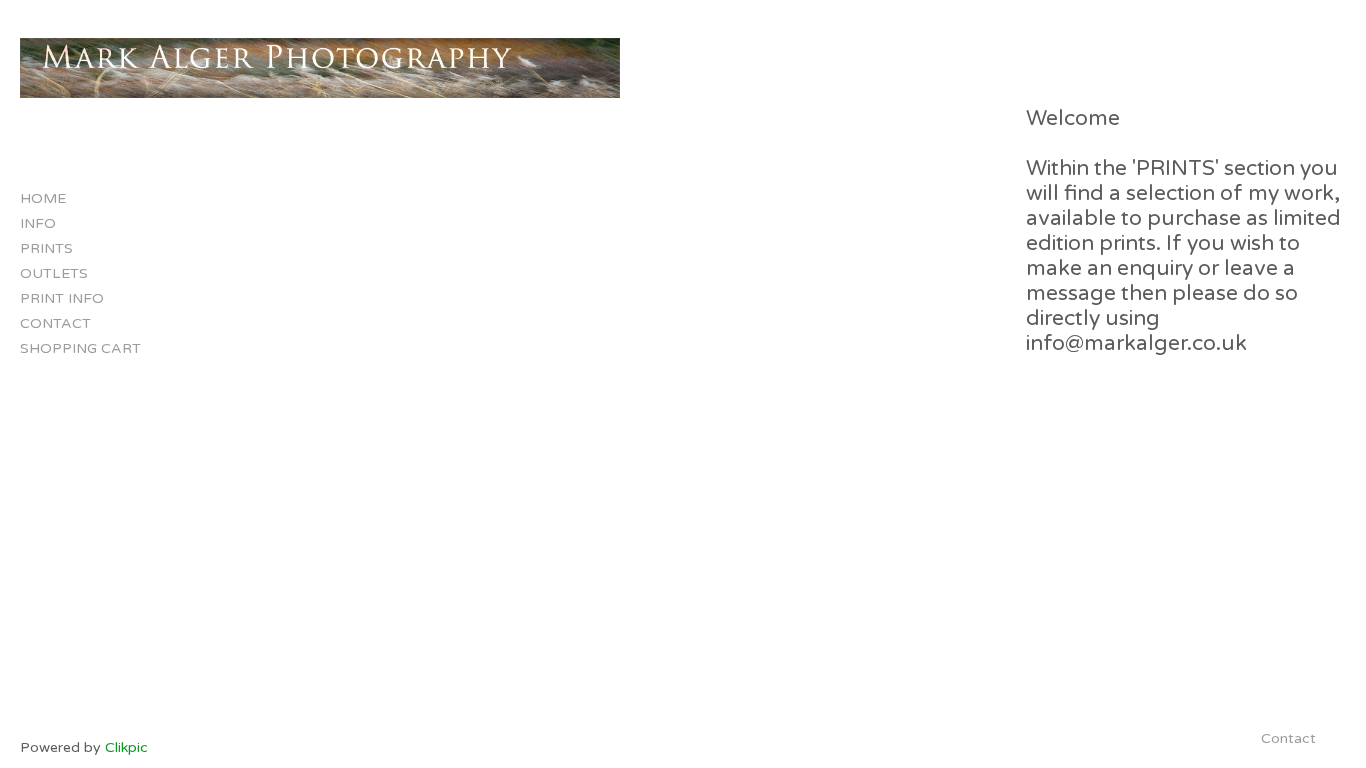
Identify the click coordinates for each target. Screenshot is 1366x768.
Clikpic (126, 747)
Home (43, 198)
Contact (55, 323)
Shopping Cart (80, 348)
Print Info (62, 298)
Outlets (54, 273)
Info (38, 223)
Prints (46, 248)
